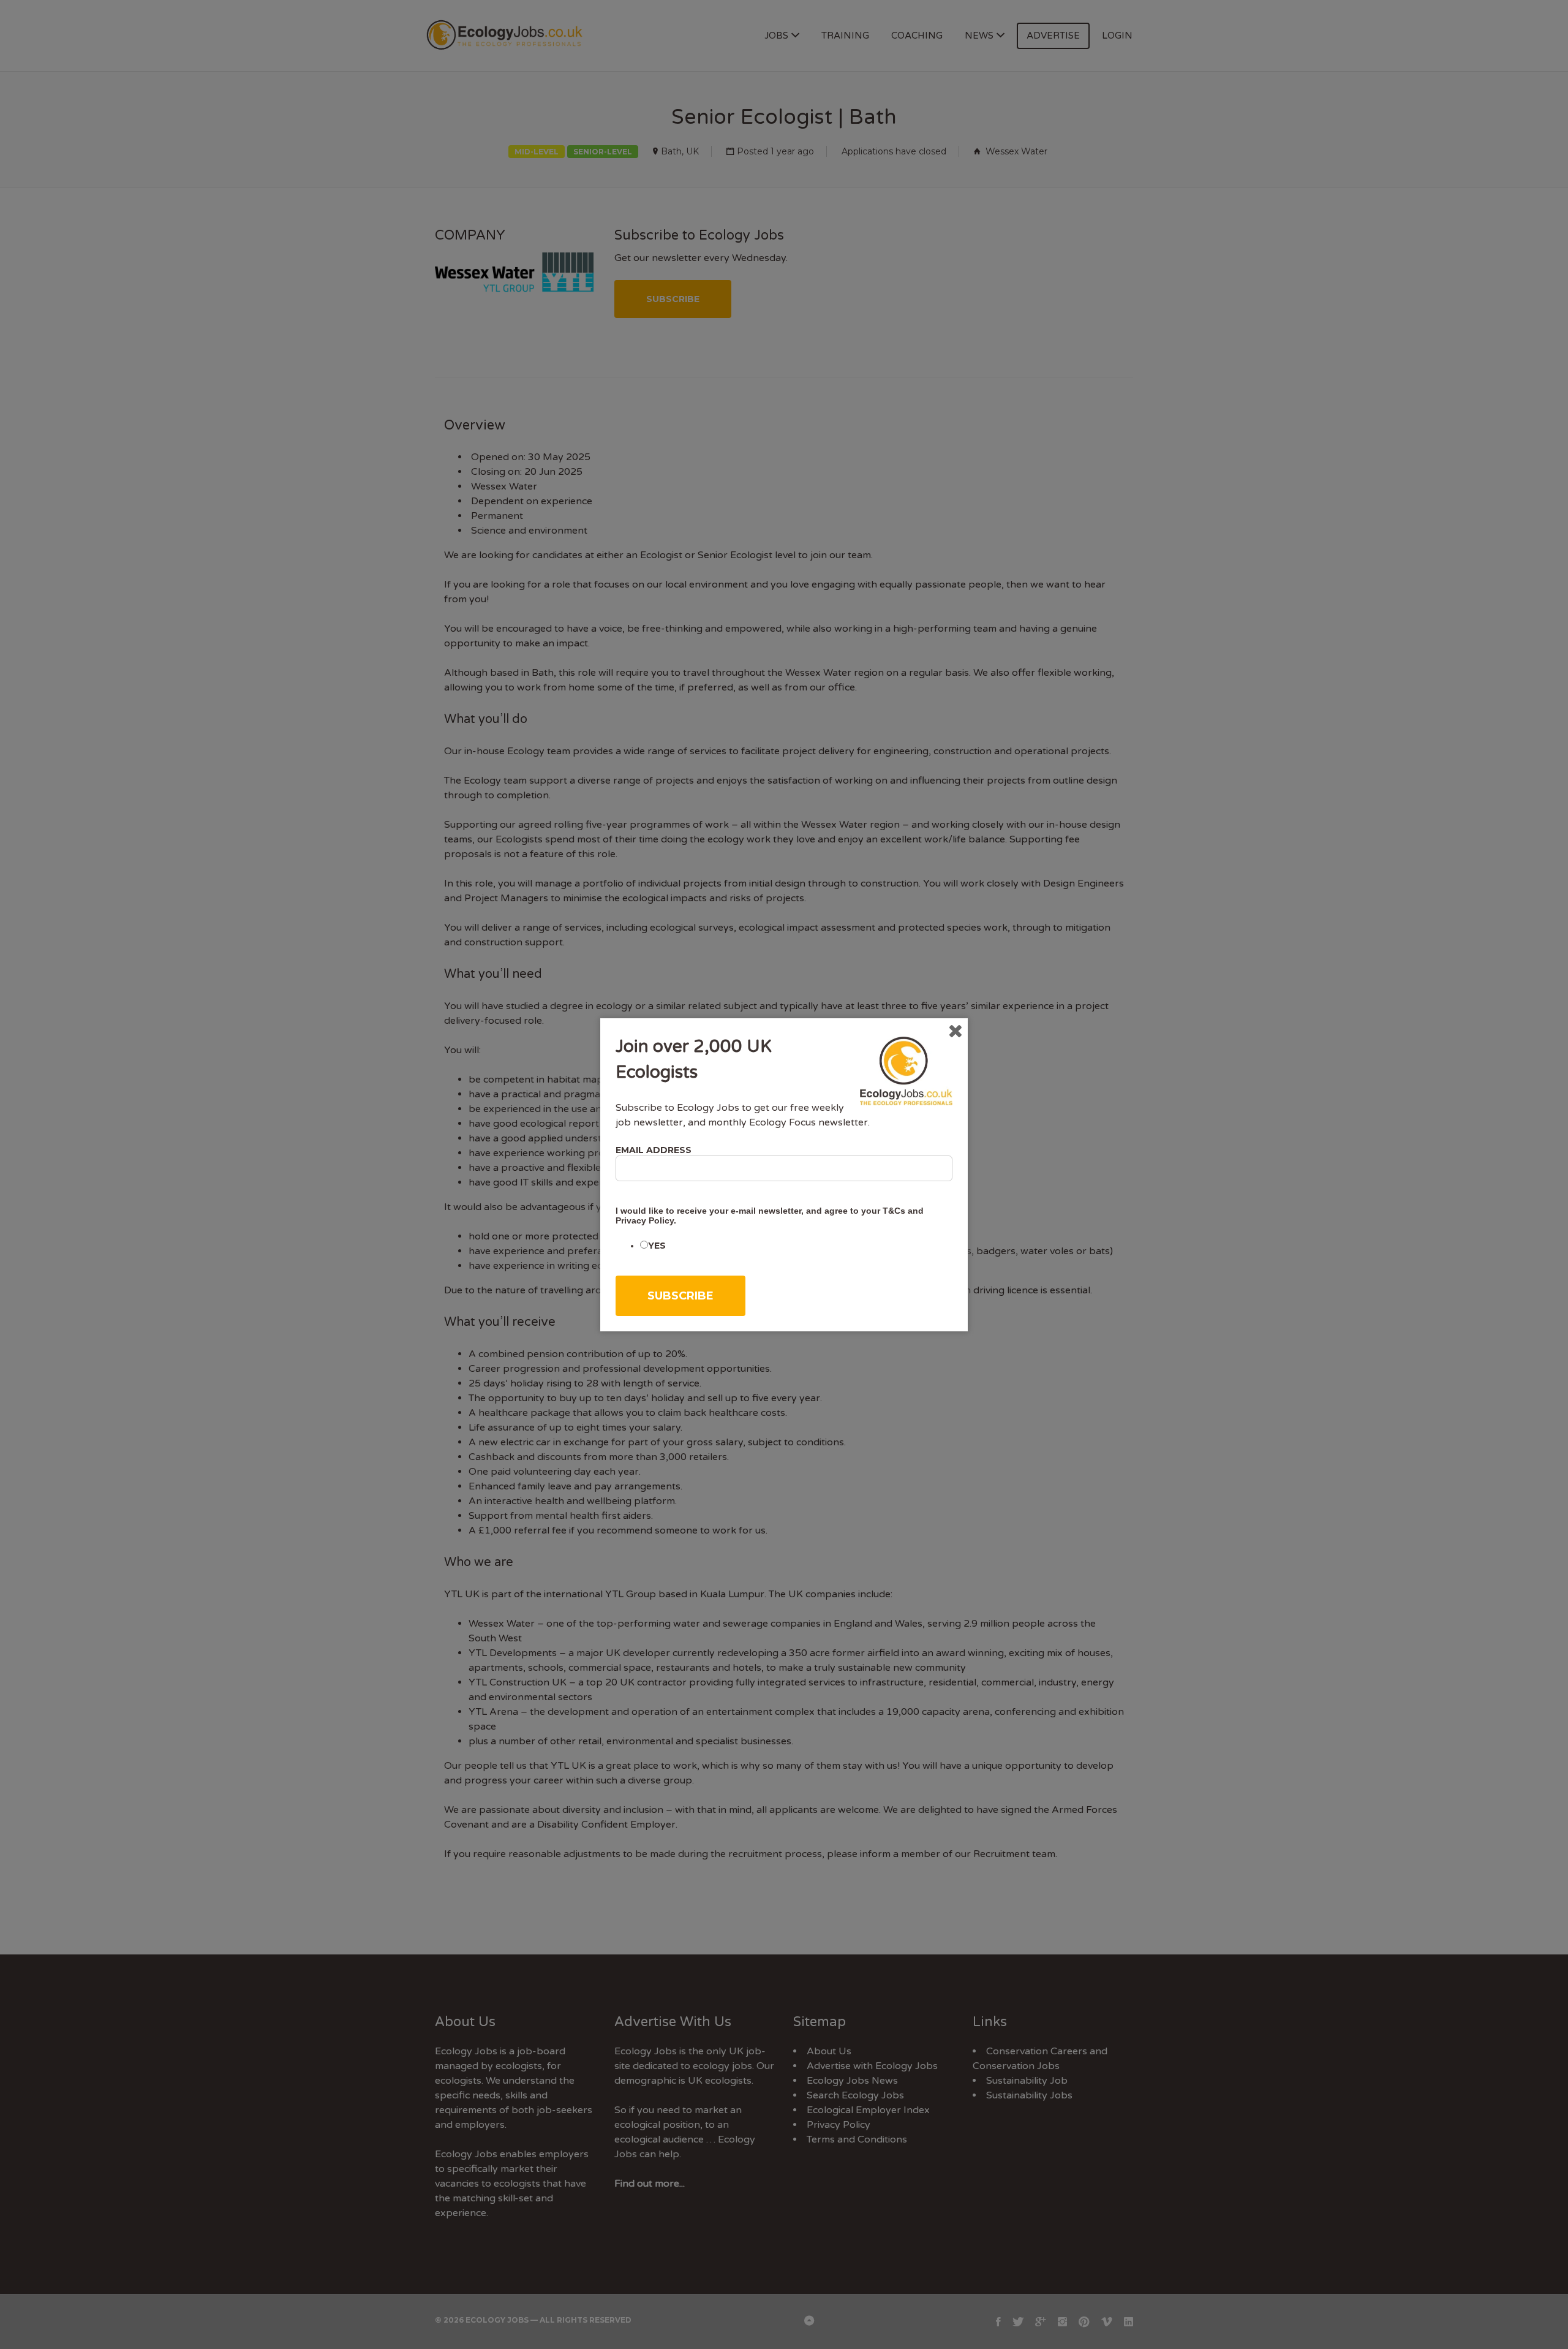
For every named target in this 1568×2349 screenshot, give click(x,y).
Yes (657, 1246)
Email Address (654, 1150)
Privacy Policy (645, 1220)
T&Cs (894, 1211)
